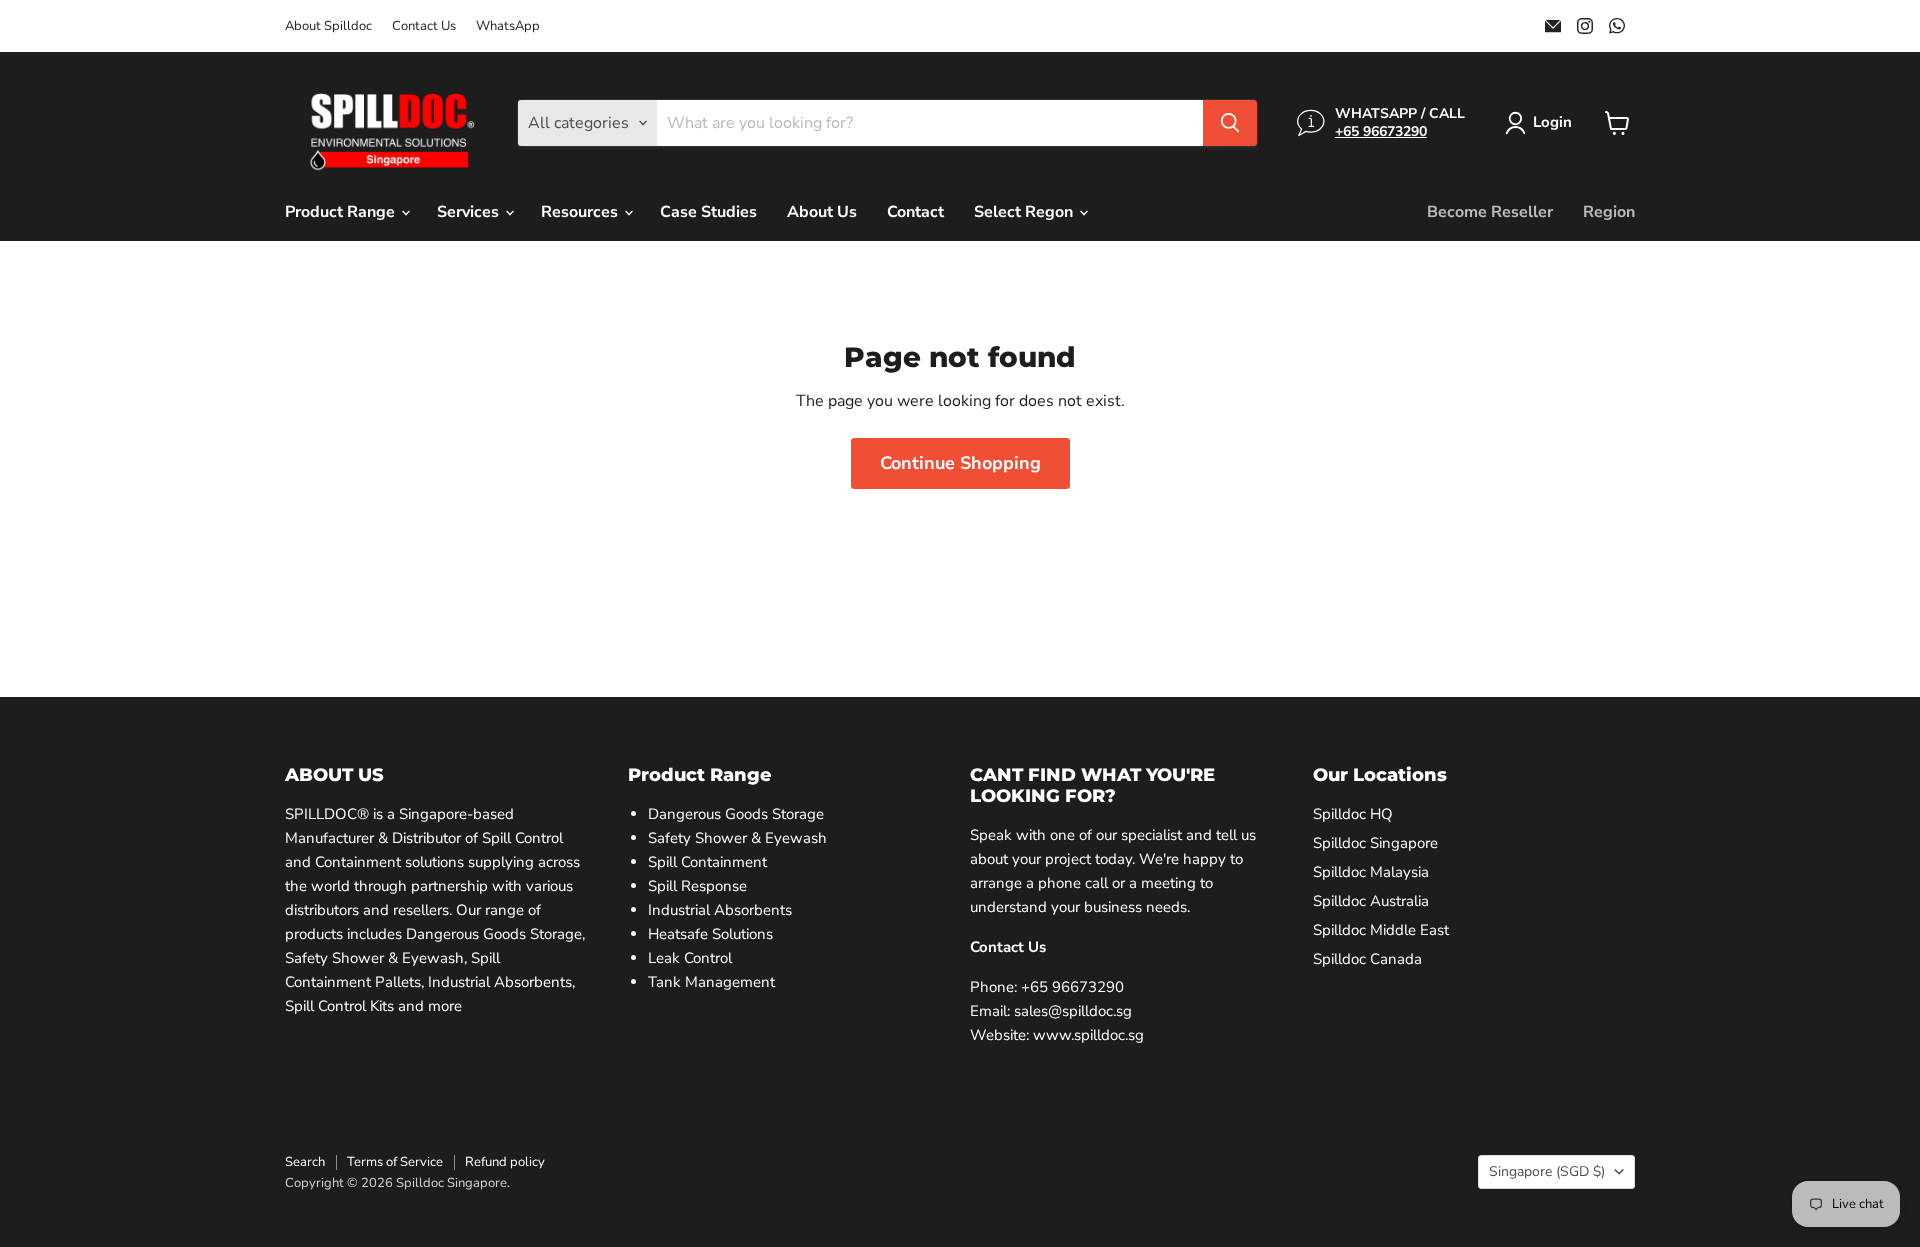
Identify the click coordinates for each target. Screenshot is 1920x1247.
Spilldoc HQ (1353, 814)
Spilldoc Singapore (1375, 843)
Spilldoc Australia (1371, 901)
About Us (822, 212)
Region (1609, 212)
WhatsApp (508, 26)
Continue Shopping (960, 463)
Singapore (1547, 1171)
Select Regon (1025, 212)
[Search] (1230, 123)
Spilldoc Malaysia (1371, 872)
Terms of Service (395, 1162)
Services (470, 212)
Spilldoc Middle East (1381, 930)
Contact (915, 212)
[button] (1542, 123)
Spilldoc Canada (1367, 959)
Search (305, 1162)
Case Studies (708, 212)
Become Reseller (1490, 212)
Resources (581, 212)
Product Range (342, 212)
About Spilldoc (328, 26)
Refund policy (505, 1162)
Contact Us (424, 26)
